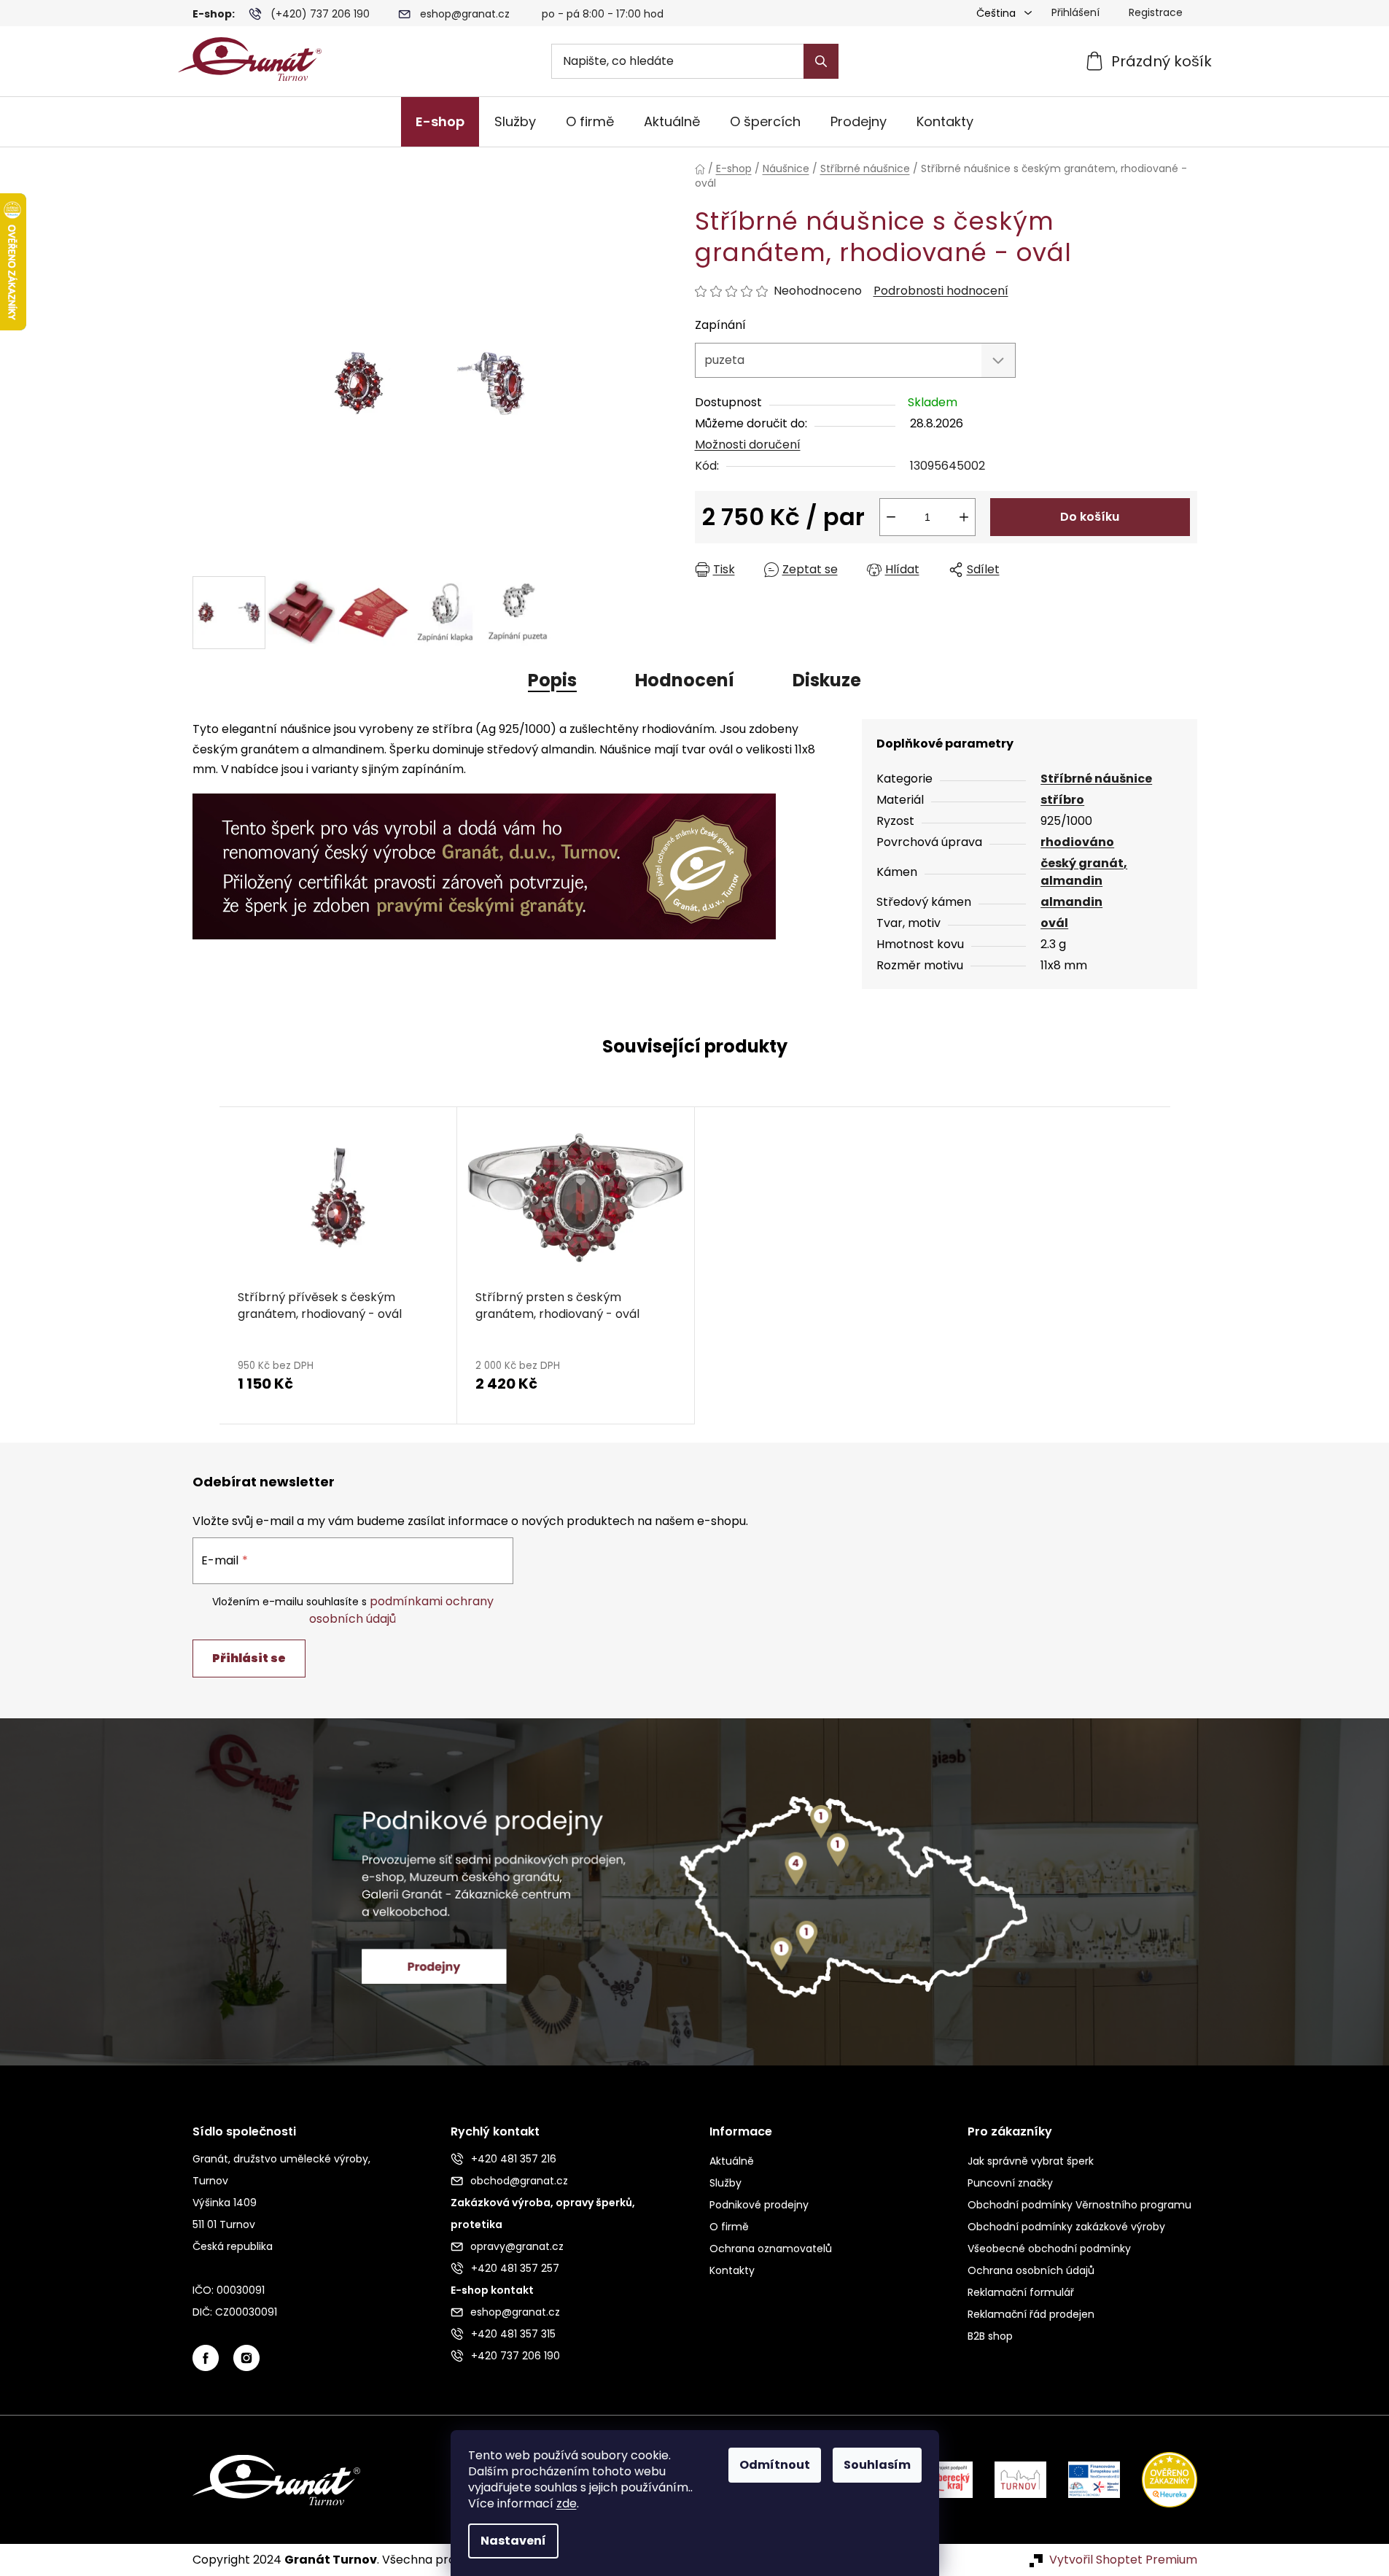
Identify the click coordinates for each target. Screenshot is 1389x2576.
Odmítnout (775, 2465)
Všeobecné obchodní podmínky (1049, 2249)
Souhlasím (877, 2465)
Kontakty (732, 2270)
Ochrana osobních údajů (1031, 2270)
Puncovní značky (1010, 2183)
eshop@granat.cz (465, 14)
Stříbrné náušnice (1096, 779)
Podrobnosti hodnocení (941, 291)
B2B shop (990, 2336)
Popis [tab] (552, 680)
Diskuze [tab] (827, 680)
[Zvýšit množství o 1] (964, 517)
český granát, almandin (1084, 872)
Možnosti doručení (748, 445)
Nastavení (513, 2541)
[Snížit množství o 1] (891, 517)
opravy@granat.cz (517, 2246)
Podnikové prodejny (759, 2205)
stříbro (1062, 800)
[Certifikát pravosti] (484, 858)
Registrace (1156, 12)
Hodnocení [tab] (685, 680)
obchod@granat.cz (519, 2181)
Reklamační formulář (1021, 2292)
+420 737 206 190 (515, 2356)
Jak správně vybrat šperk (1031, 2161)
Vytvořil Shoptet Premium (1123, 2560)
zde (567, 2503)
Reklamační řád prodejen (1031, 2314)
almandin (1071, 902)
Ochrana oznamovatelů (771, 2249)
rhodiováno (1077, 842)
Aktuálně (732, 2161)
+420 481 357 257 (515, 2268)
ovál (1054, 923)
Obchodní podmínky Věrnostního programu (1079, 2205)
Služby (725, 2183)
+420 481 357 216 (514, 2159)
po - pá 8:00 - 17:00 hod (603, 14)
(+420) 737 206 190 (320, 14)
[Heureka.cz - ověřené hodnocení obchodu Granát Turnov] (1159, 2479)
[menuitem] (440, 122)
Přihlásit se (249, 1658)
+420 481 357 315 (513, 2334)
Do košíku (1090, 517)
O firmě (729, 2227)
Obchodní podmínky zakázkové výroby (1066, 2227)
